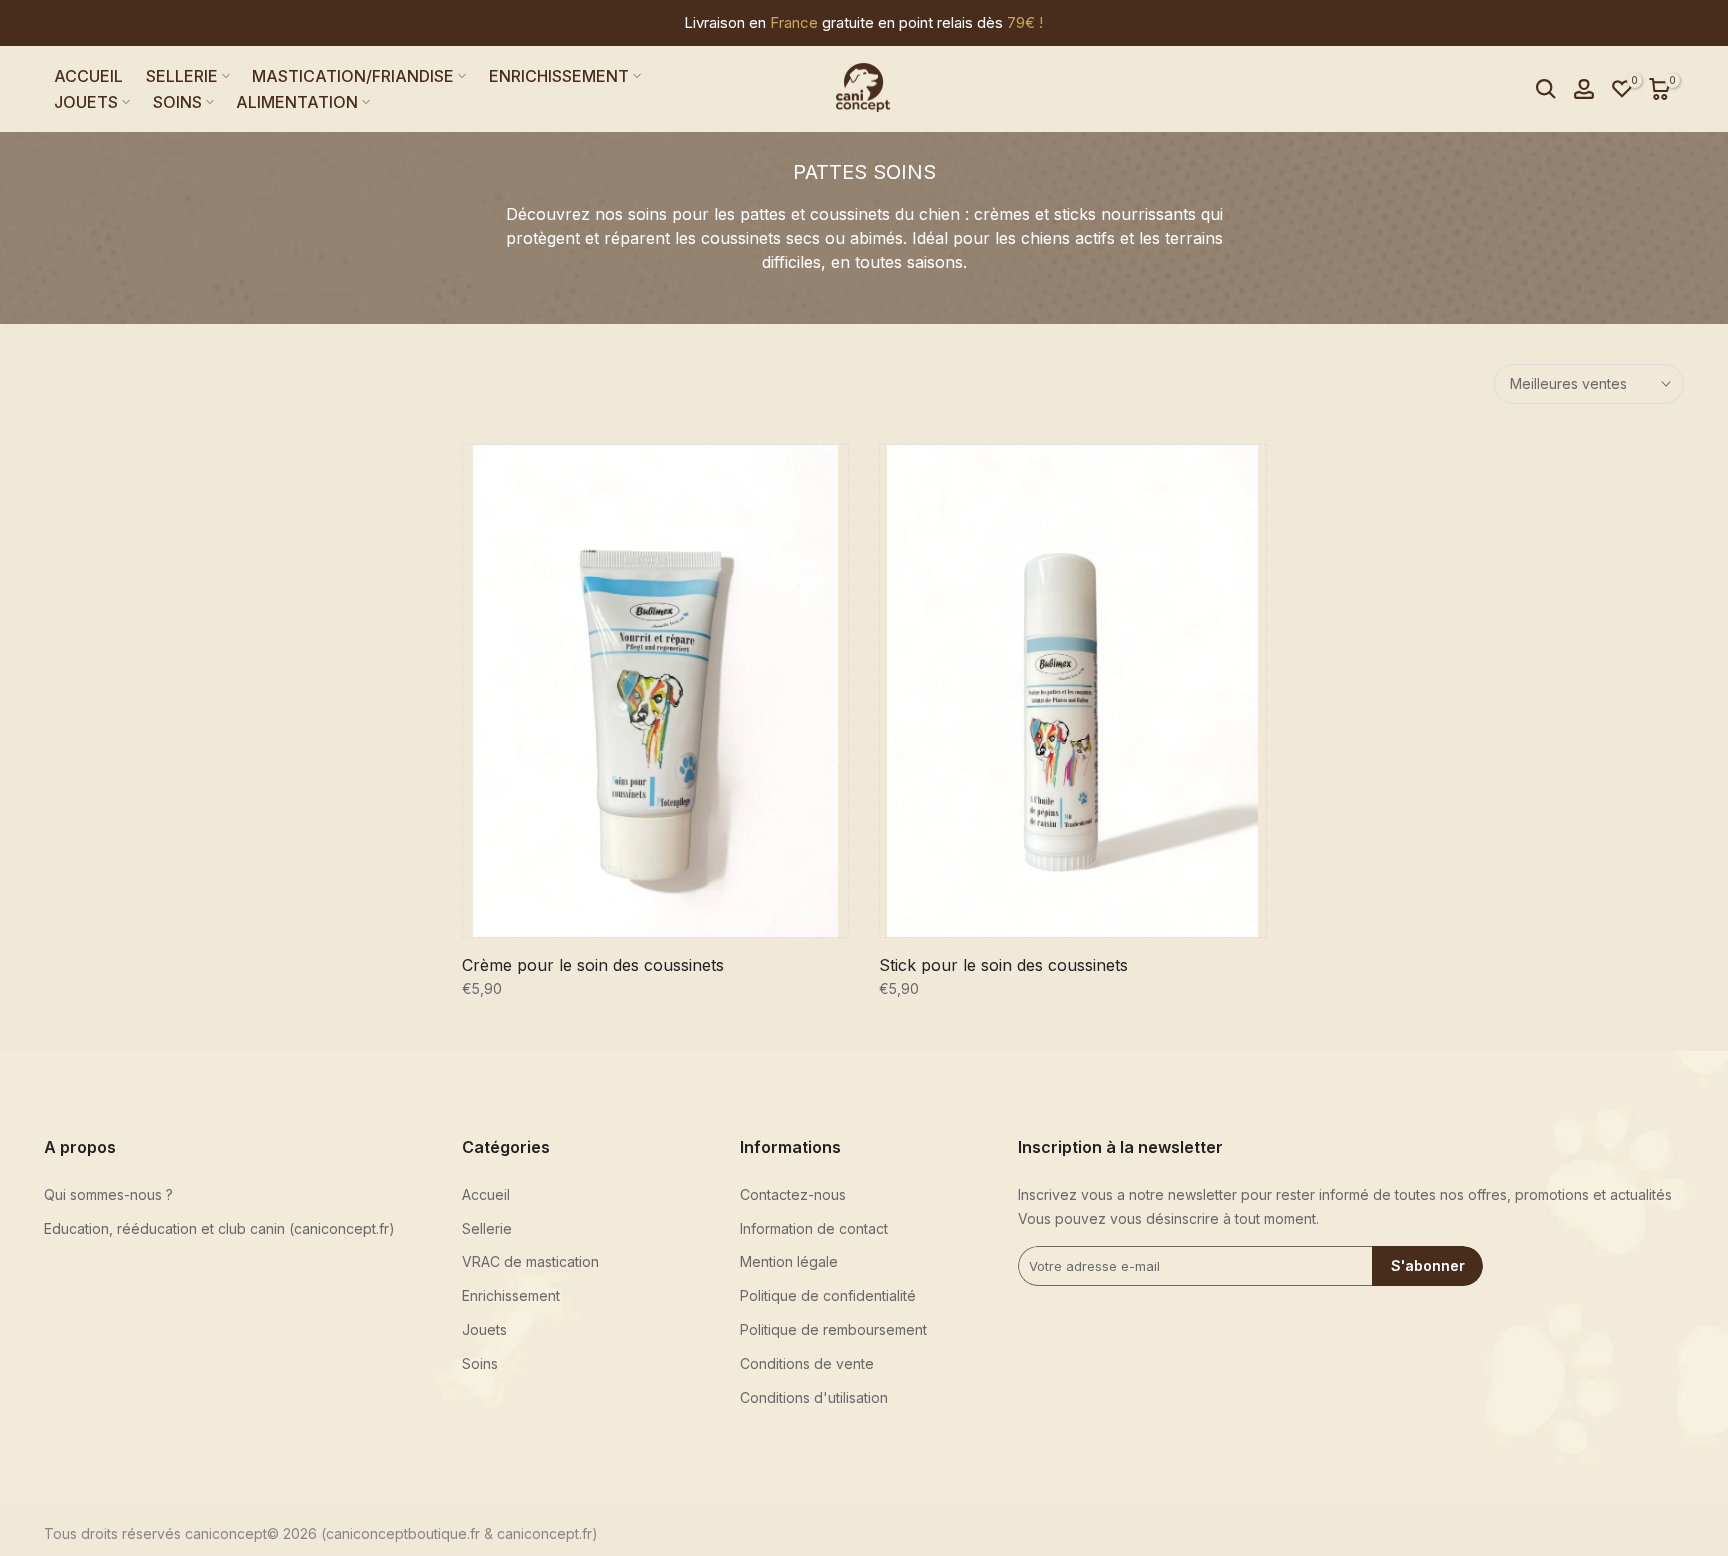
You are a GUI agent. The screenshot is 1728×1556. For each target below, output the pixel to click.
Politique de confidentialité (828, 1295)
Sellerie (487, 1228)
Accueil (486, 1194)
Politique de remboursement (833, 1329)
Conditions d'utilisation (814, 1397)
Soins (480, 1363)
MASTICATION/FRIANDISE (353, 76)
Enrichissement (511, 1295)
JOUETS (86, 102)
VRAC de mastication (530, 1261)
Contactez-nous (793, 1194)
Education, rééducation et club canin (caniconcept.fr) (219, 1228)
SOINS (177, 102)
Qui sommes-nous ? (108, 1194)
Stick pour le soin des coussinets (1003, 965)
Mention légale (789, 1261)
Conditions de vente (807, 1363)
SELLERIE (182, 76)
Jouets (484, 1329)
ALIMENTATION (297, 102)
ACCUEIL (88, 76)
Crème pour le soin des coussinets (593, 965)
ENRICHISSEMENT (559, 76)
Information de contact (814, 1228)
